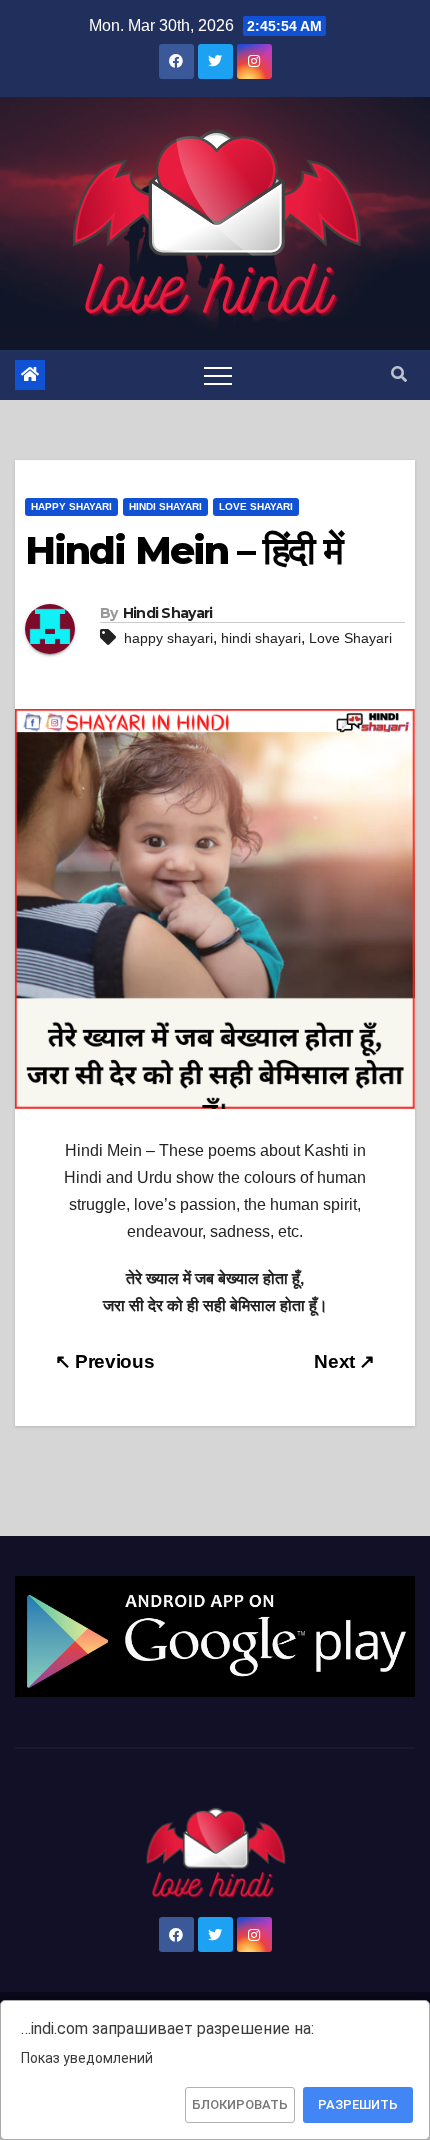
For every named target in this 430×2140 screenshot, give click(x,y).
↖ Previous (104, 1361)
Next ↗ (344, 1361)
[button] (399, 374)
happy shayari (168, 638)
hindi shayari (261, 638)
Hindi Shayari (165, 506)
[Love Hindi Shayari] (215, 1635)
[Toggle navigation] (218, 375)
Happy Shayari (71, 506)
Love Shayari (256, 506)
